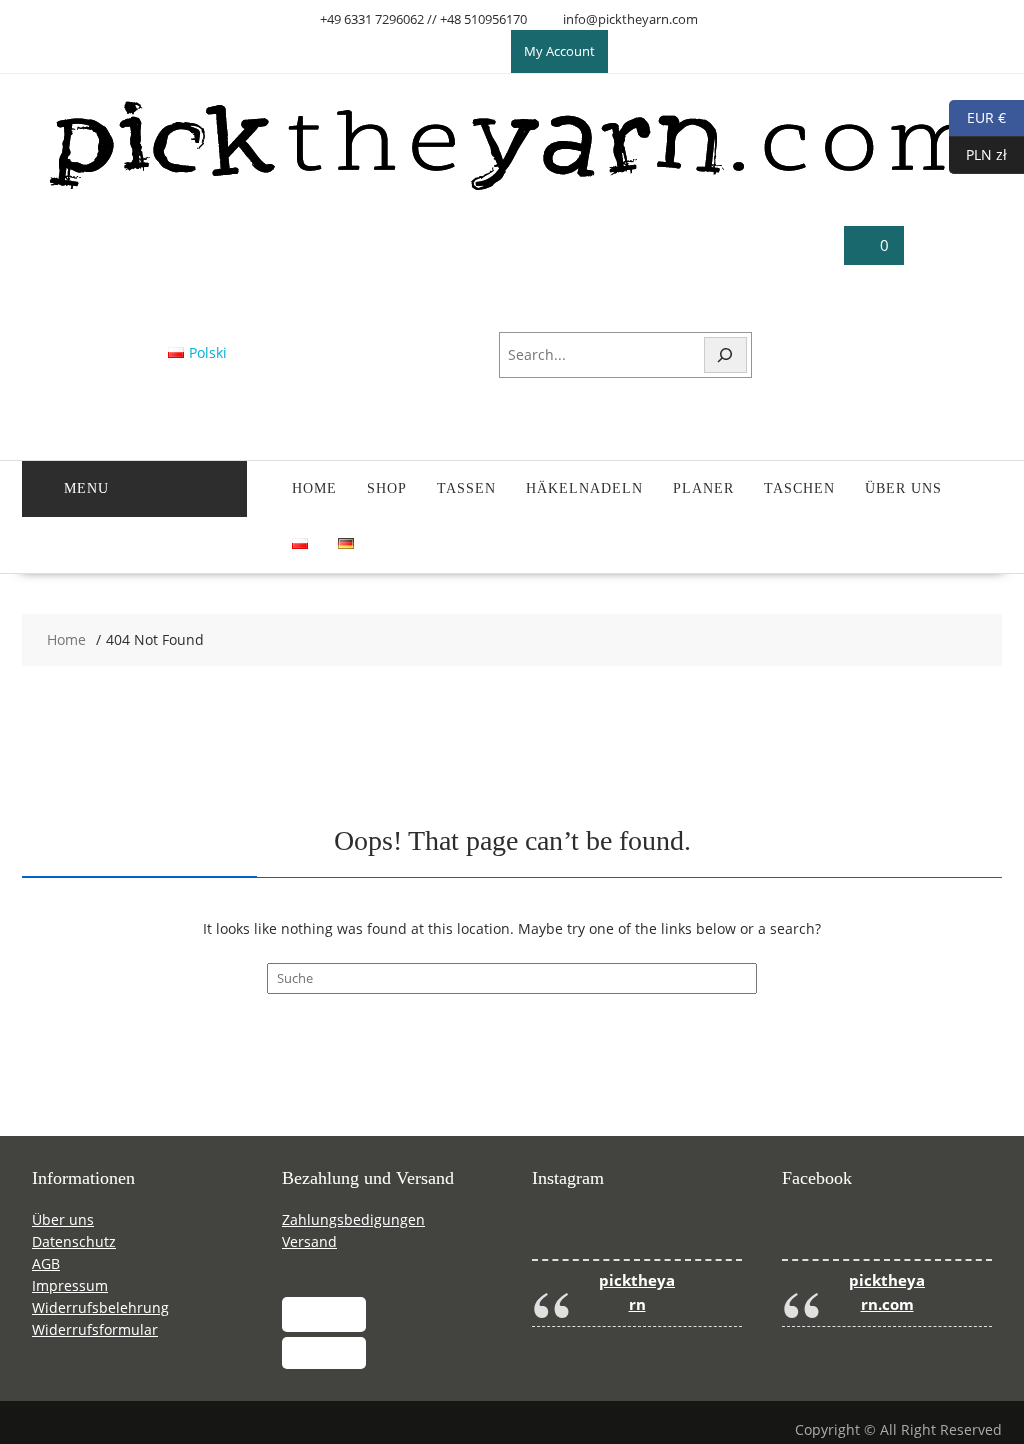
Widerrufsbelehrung (100, 1307)
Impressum (70, 1285)
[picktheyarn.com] (512, 189)
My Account (559, 51)
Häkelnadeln (584, 488)
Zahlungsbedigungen (353, 1219)
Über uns (903, 488)
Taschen (799, 488)
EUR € (977, 116)
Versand (309, 1241)
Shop (387, 488)
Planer (703, 488)
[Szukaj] (726, 355)
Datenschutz (74, 1241)
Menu (86, 488)
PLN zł (978, 153)
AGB (46, 1263)
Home (314, 488)
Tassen (466, 488)
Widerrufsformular (95, 1329)
